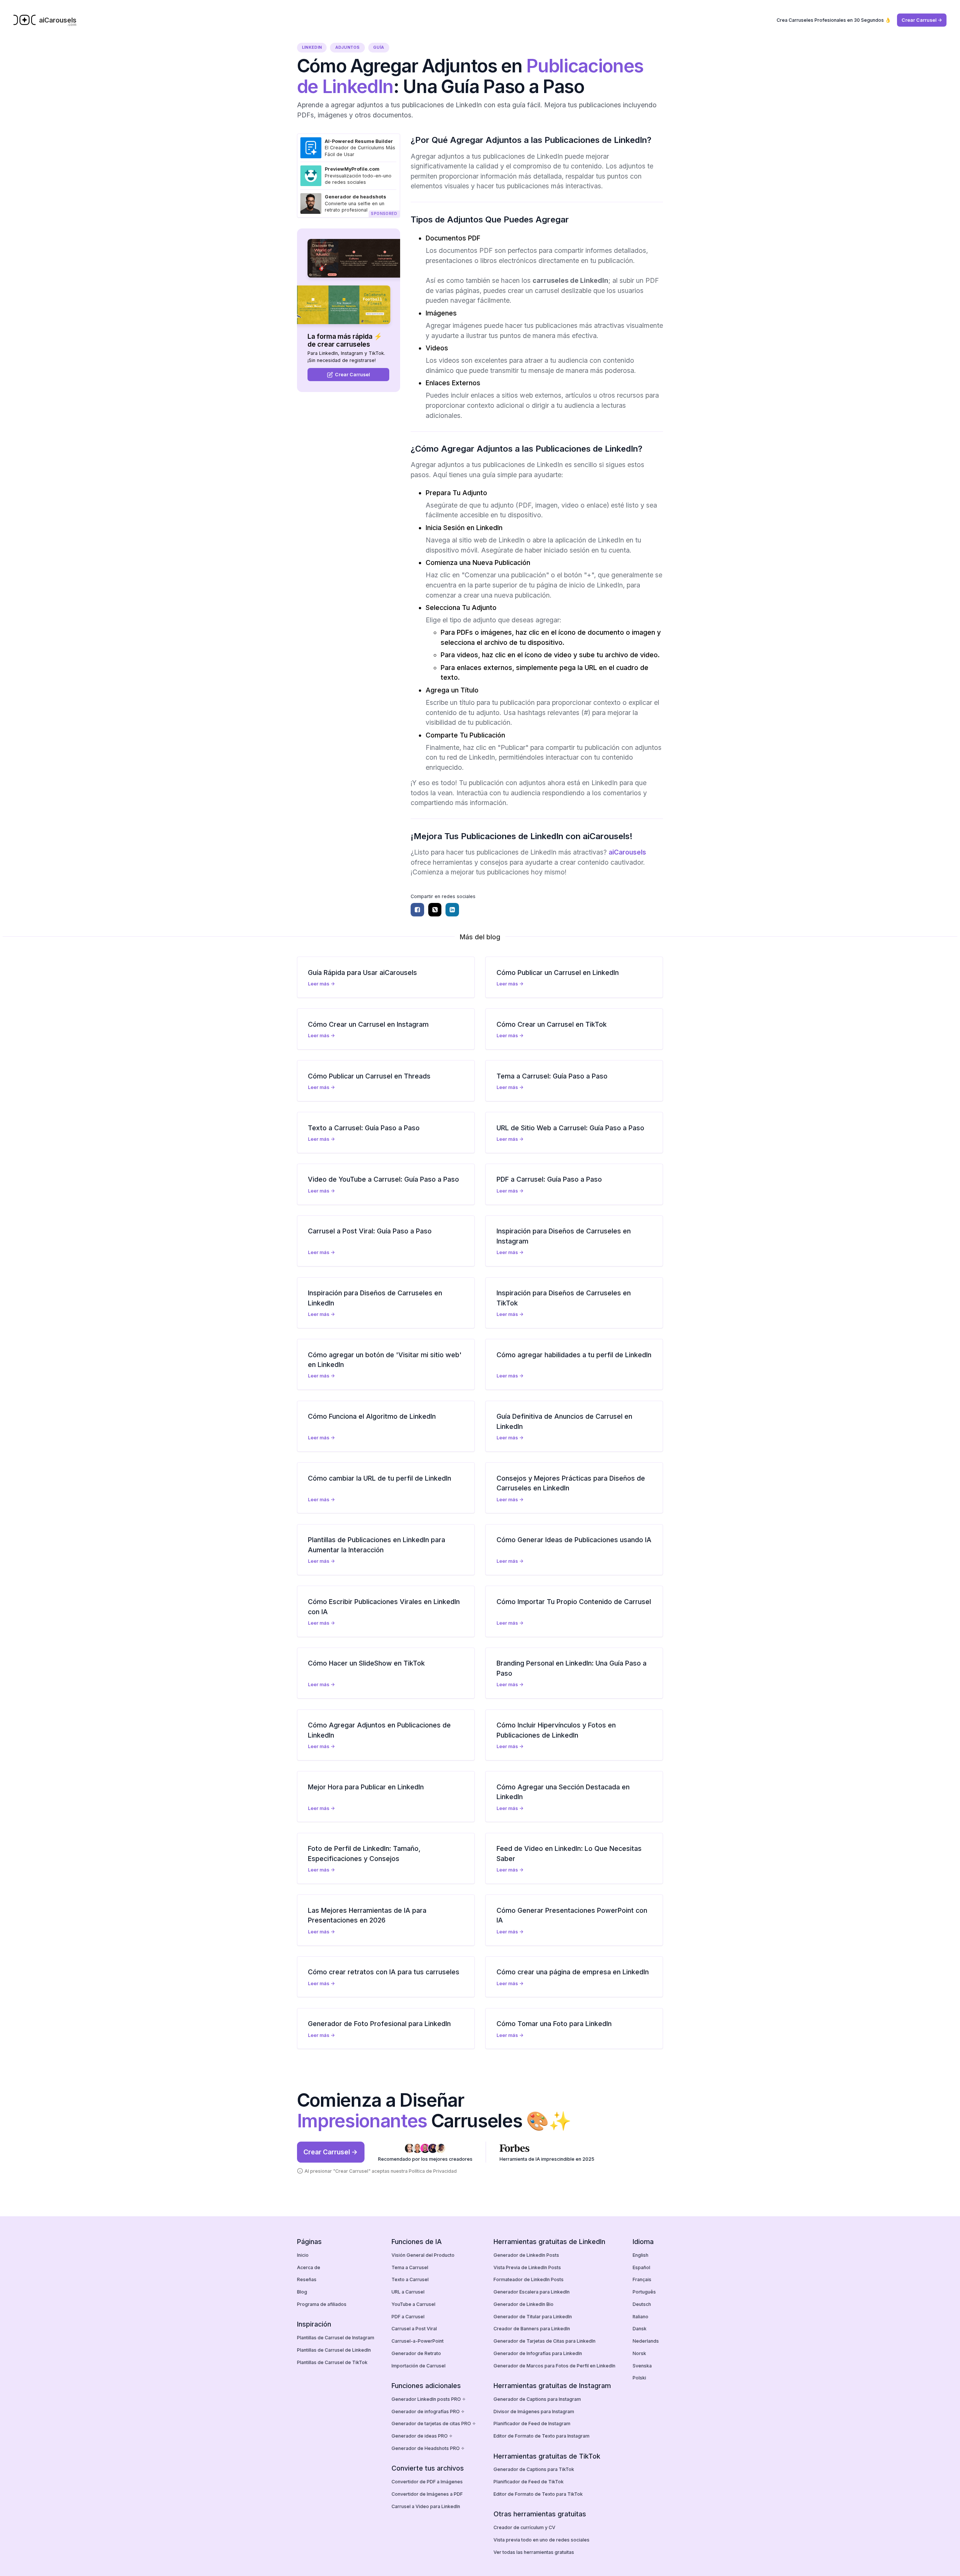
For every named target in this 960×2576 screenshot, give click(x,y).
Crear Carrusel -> (922, 20)
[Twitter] (435, 910)
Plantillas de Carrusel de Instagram (336, 2338)
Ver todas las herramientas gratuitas (534, 2552)
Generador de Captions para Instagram (537, 2399)
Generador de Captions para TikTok (534, 2469)
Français (642, 2279)
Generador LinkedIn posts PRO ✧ (429, 2399)
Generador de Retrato (416, 2353)
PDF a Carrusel (408, 2317)
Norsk (639, 2353)
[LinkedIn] (452, 910)
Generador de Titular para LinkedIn (533, 2317)
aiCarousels (627, 852)
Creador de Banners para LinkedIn (532, 2329)
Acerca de (309, 2267)
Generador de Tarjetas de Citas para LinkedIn (544, 2341)
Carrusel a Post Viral (414, 2329)
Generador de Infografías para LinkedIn (538, 2353)
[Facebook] (417, 910)
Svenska (642, 2366)
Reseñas (307, 2279)
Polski (639, 2378)
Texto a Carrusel (410, 2279)
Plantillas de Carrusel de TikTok (332, 2362)
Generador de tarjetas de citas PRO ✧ (434, 2424)
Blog (302, 2292)
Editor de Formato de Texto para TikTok (538, 2494)
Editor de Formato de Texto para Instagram (541, 2436)
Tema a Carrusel (410, 2267)
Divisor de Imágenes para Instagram (534, 2412)
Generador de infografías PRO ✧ (428, 2412)
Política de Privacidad (433, 2171)
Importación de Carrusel (418, 2366)
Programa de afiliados (322, 2304)
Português (644, 2292)
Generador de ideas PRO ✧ (422, 2436)
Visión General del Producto (423, 2255)
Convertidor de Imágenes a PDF (427, 2494)
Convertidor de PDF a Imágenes (427, 2482)
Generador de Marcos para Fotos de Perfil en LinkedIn (554, 2366)
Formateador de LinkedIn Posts (529, 2279)
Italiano (640, 2317)
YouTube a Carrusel (413, 2304)
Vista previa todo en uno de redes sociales (541, 2540)
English (640, 2255)
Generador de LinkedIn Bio (523, 2304)
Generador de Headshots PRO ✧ (428, 2448)
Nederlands (646, 2341)
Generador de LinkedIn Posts (526, 2255)
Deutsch (642, 2304)
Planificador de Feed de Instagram (532, 2424)
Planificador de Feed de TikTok (529, 2482)
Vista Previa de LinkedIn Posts (527, 2267)
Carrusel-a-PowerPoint (418, 2341)
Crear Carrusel (352, 375)
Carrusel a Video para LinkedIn (426, 2506)
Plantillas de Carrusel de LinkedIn (334, 2350)
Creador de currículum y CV (524, 2527)
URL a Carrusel (408, 2292)
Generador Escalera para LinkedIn (532, 2292)
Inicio (303, 2255)
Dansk (640, 2329)
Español (641, 2267)
